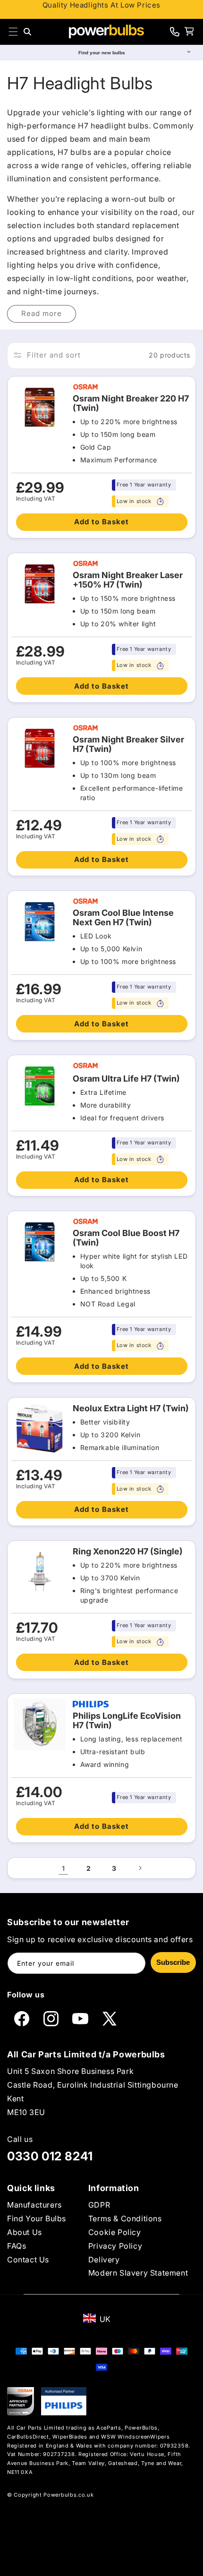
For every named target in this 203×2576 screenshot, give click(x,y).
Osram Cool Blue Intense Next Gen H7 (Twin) (123, 918)
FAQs (17, 2246)
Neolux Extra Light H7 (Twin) (131, 1408)
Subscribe (173, 1962)
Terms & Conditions (125, 2218)
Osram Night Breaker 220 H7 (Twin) (131, 403)
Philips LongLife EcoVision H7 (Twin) (127, 1721)
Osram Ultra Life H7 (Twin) (126, 1079)
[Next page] (140, 1868)
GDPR (99, 2205)
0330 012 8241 (50, 2156)
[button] (13, 32)
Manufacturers (34, 2205)
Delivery (104, 2260)
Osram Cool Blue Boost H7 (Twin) (126, 1238)
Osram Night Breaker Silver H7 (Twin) (128, 744)
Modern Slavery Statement (138, 2273)
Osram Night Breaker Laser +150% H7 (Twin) (128, 580)
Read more (42, 313)
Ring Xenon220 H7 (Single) (128, 1552)
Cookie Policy (115, 2232)
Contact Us (28, 2260)
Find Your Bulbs (37, 2218)
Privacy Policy (115, 2246)
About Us (25, 2232)
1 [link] (63, 1868)
